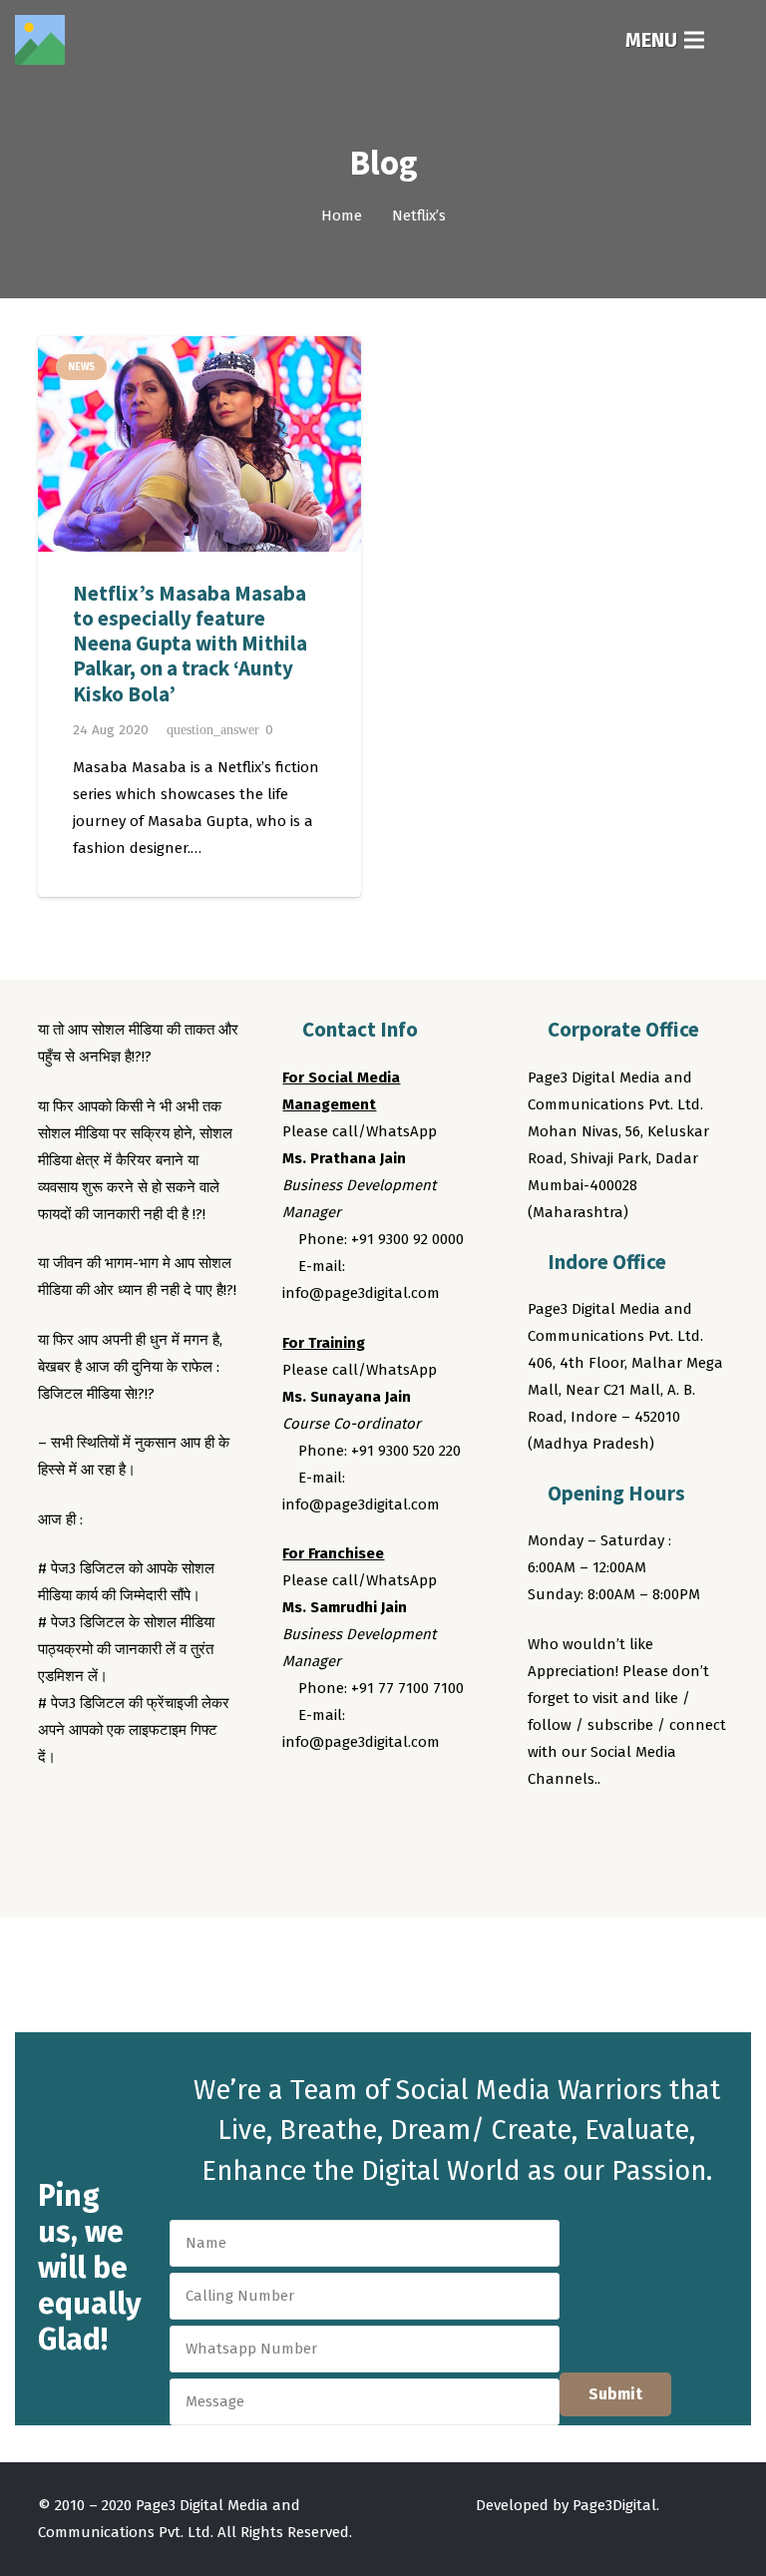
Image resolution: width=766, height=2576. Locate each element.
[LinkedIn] (659, 1834)
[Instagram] (621, 1834)
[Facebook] (547, 1834)
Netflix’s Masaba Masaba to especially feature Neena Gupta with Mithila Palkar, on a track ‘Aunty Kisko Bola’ (190, 644)
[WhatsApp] (696, 1834)
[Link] (40, 40)
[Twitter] (584, 1834)
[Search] (738, 40)
